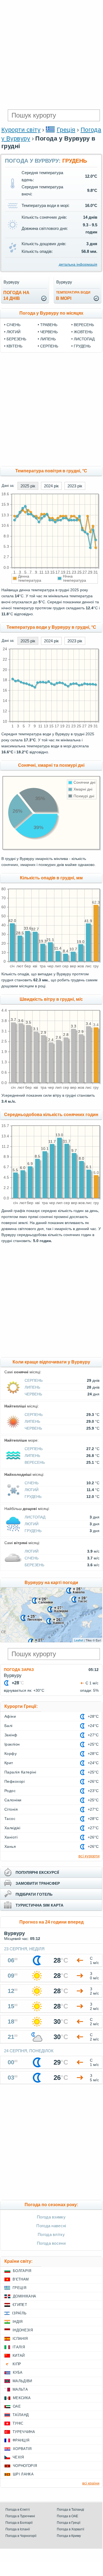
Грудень (82, 346)
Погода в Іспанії (18, 2529)
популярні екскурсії (37, 1872)
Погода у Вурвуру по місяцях (51, 313)
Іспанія (20, 2339)
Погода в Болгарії (19, 2523)
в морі (73, 296)
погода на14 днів (16, 295)
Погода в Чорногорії (21, 2536)
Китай (19, 2356)
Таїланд (21, 2415)
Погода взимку (51, 2217)
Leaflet (79, 1640)
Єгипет (20, 2305)
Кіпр (17, 2364)
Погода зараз (19, 1670)
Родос (10, 1791)
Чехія (18, 2457)
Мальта (20, 2389)
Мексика (22, 2398)
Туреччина (24, 2432)
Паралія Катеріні (20, 1772)
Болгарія (22, 2271)
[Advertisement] (51, 54)
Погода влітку (51, 2234)
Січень (14, 325)
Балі (8, 1726)
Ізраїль (19, 2313)
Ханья (10, 1846)
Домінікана (24, 2296)
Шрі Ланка (23, 2474)
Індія (18, 2322)
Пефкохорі (14, 1781)
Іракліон (12, 1744)
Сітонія (11, 1809)
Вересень (84, 325)
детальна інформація (78, 264)
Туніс (18, 2423)
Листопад (84, 339)
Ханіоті (11, 1837)
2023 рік (75, 486)
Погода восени (51, 2243)
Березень (16, 339)
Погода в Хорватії (70, 2529)
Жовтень (83, 332)
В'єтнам (21, 2279)
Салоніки (13, 1800)
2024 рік (51, 486)
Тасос (10, 1819)
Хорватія (22, 2449)
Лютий (14, 332)
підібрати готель (34, 1894)
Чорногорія (25, 2466)
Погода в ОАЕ (67, 2516)
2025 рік (28, 486)
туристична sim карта (39, 1905)
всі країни (91, 2483)
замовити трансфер (38, 1883)
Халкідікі (12, 1828)
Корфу (11, 1754)
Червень (49, 332)
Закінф (11, 1735)
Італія (19, 2347)
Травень (49, 325)
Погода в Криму (69, 2536)
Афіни (10, 1716)
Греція (66, 130)
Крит (9, 1763)
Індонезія (23, 2330)
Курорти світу (21, 130)
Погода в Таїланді (70, 2510)
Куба (18, 2372)
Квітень (14, 346)
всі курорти (89, 1856)
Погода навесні (51, 2226)
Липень (48, 339)
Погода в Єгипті (18, 2510)
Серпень (49, 346)
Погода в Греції (69, 2523)
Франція (21, 2440)
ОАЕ (17, 2406)
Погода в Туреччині (20, 2516)
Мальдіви (22, 2381)
